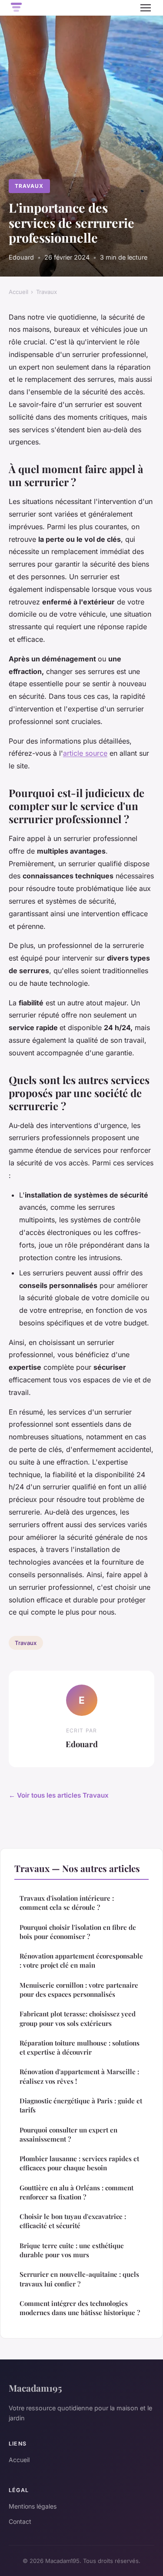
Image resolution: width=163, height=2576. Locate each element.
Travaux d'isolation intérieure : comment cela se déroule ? (67, 1903)
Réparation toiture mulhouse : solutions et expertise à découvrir (80, 2047)
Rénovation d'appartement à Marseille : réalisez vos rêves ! (79, 2076)
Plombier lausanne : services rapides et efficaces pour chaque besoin (79, 2163)
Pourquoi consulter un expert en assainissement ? (68, 2134)
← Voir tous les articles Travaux (59, 1795)
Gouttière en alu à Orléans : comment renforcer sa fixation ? (77, 2192)
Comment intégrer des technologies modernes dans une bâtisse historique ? (80, 2308)
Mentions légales (33, 2506)
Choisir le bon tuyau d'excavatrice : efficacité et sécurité (73, 2221)
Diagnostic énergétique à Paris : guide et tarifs (81, 2105)
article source (85, 753)
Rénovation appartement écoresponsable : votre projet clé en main (81, 1960)
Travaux (29, 186)
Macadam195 (35, 2388)
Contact (20, 2521)
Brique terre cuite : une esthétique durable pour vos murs (72, 2250)
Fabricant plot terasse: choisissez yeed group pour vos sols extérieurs (78, 2018)
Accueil (18, 292)
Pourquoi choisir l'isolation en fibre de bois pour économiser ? (78, 1932)
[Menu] (146, 8)
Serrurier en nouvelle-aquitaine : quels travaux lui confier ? (79, 2279)
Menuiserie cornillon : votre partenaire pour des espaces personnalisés (79, 1990)
